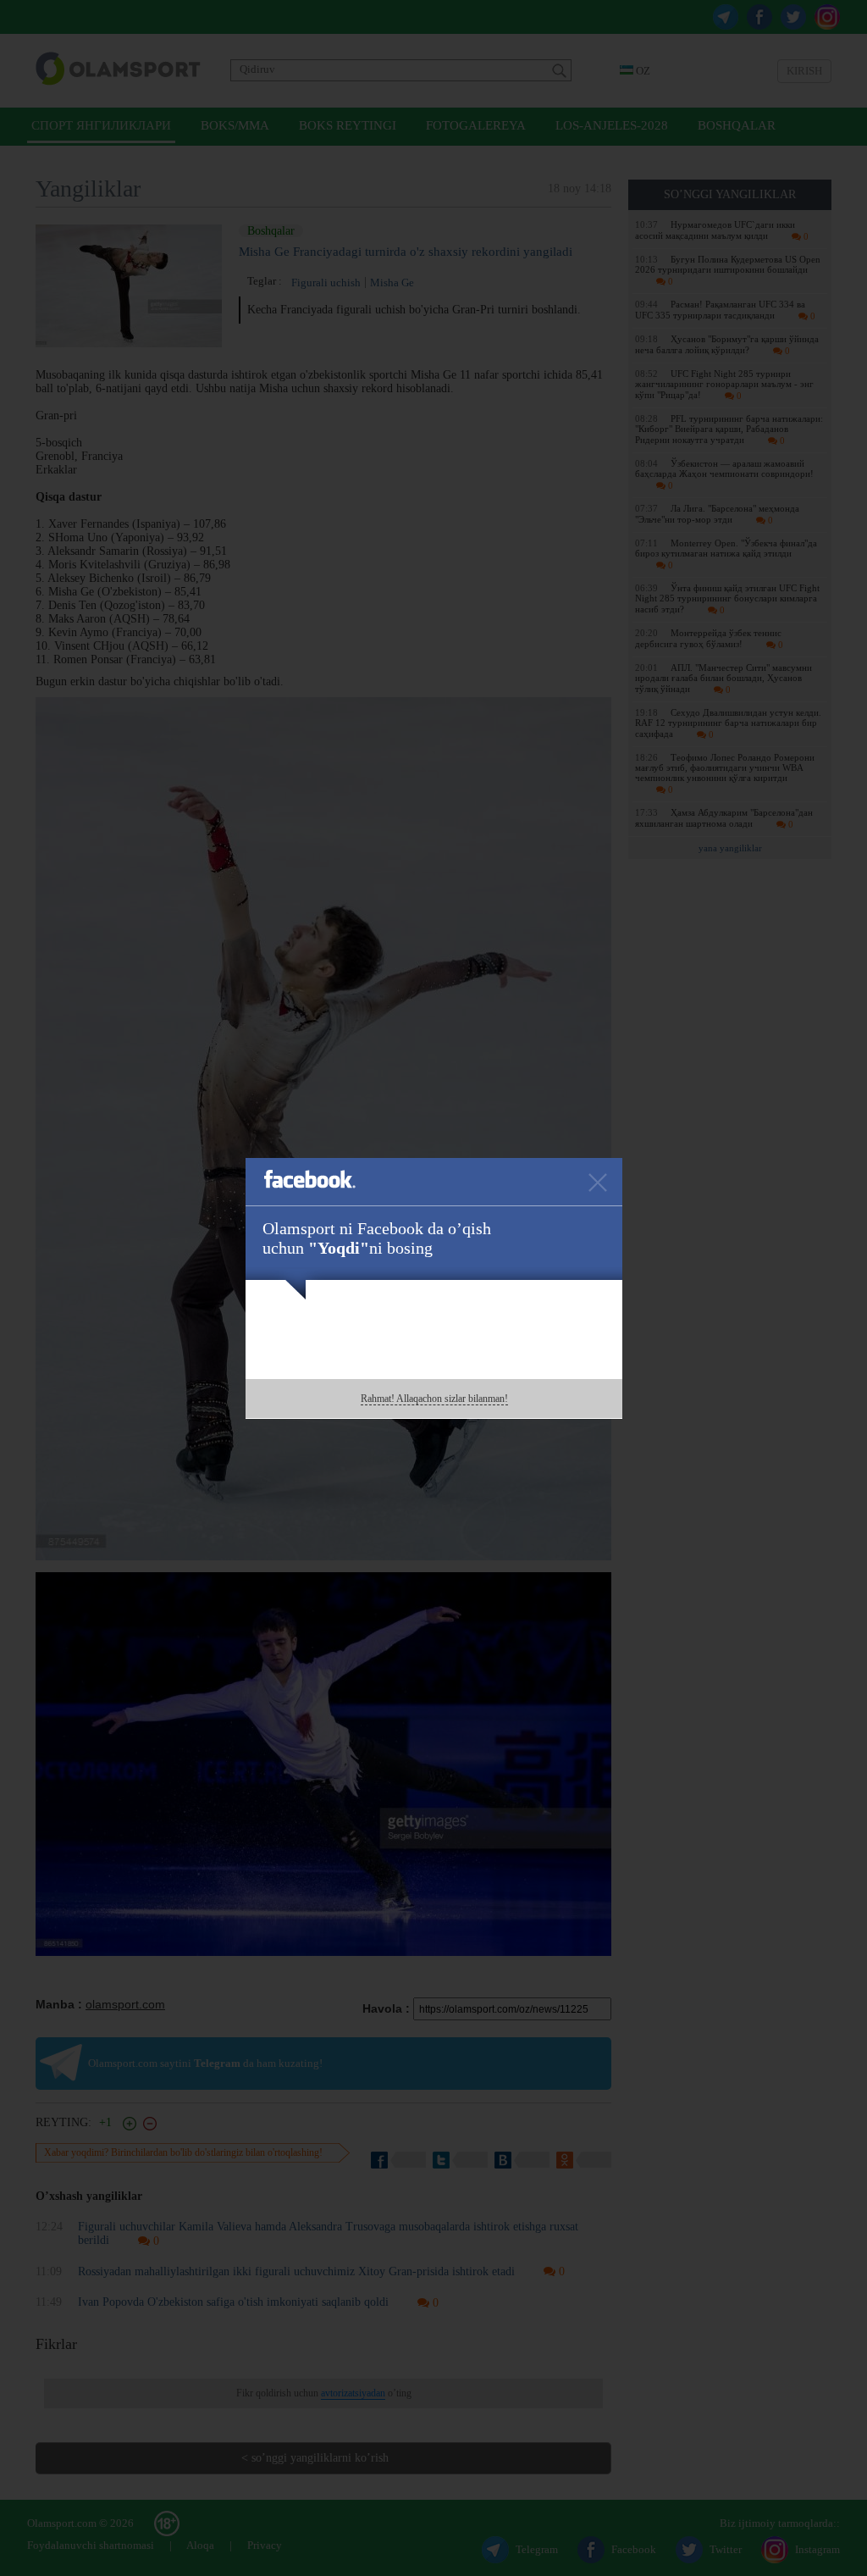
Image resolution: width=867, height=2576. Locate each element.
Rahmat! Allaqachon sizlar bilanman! (434, 1399)
